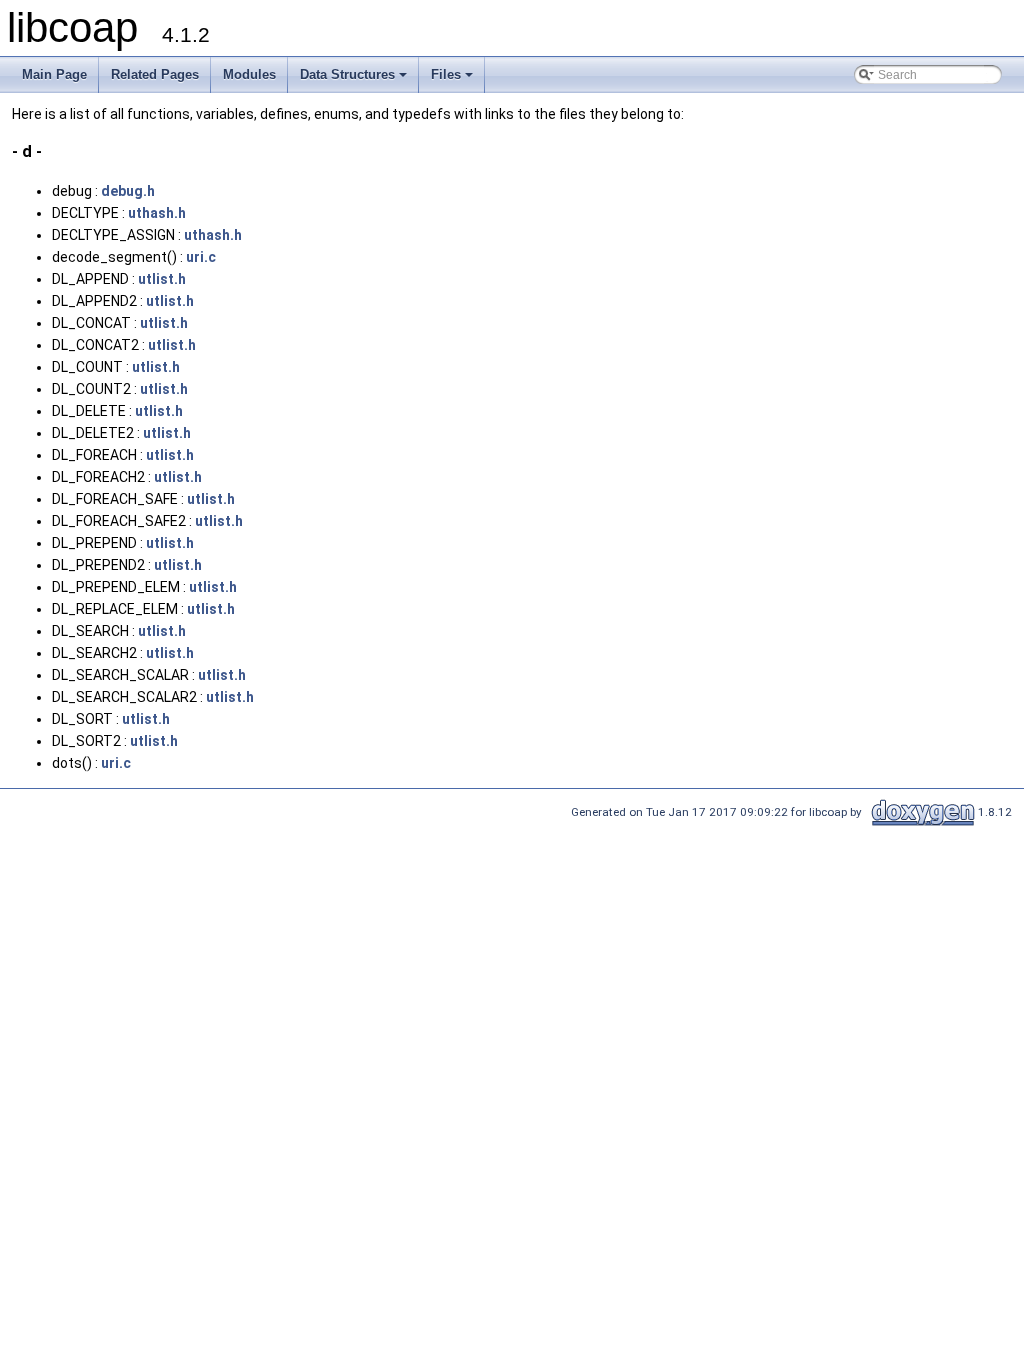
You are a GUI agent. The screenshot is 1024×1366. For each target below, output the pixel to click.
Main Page (54, 74)
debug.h (128, 191)
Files (453, 80)
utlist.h (162, 279)
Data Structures (355, 80)
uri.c (201, 257)
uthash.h (157, 213)
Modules (249, 74)
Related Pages (155, 74)
